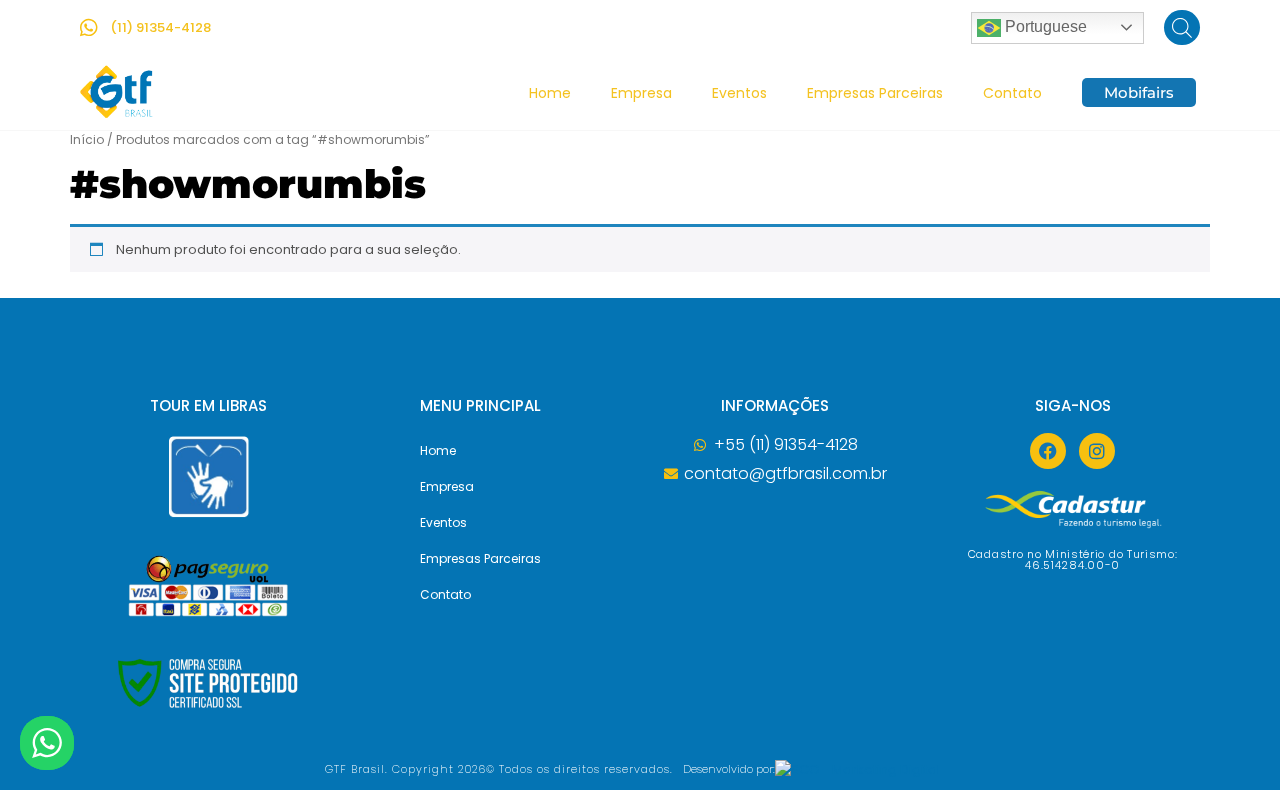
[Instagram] (1097, 451)
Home (550, 93)
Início (87, 139)
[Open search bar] (1182, 27)
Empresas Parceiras (875, 93)
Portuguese (1044, 26)
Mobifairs (1139, 92)
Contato (1012, 93)
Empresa (641, 93)
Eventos (739, 93)
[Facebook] (1048, 451)
